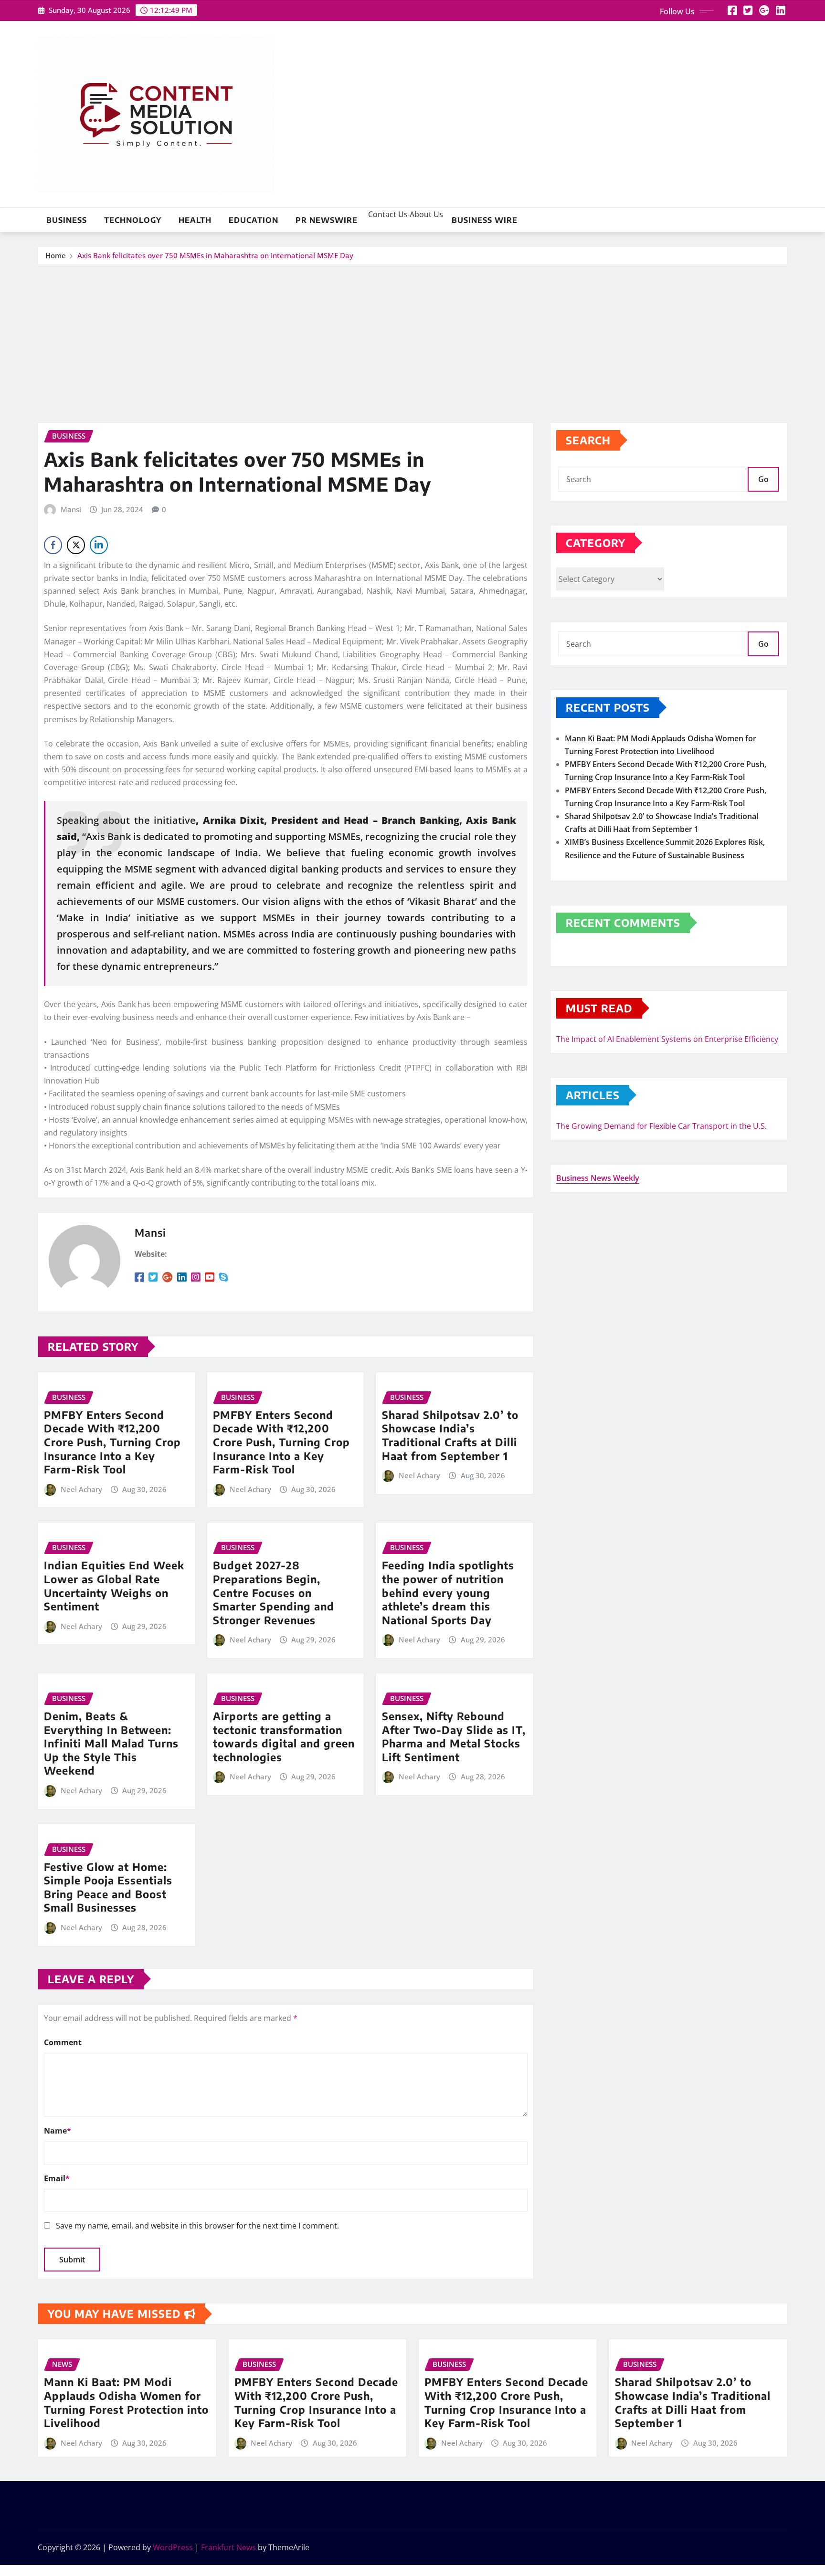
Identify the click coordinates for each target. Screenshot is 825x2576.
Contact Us (387, 214)
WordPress (173, 2547)
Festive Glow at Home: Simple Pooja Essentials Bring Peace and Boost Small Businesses (108, 1887)
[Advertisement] (412, 337)
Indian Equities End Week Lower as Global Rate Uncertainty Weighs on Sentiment (114, 1586)
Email (57, 2178)
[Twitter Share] (76, 545)
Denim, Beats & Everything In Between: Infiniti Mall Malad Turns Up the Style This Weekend (111, 1743)
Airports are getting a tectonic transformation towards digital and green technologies (284, 1736)
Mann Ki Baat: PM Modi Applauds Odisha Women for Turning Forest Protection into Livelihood (126, 2402)
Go (763, 479)
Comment (63, 2042)
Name (58, 2131)
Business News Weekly (598, 1178)
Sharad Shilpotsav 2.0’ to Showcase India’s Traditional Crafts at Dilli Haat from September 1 (450, 1435)
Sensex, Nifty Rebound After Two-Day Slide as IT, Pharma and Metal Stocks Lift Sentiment (454, 1736)
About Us (425, 214)
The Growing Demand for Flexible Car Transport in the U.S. (661, 1126)
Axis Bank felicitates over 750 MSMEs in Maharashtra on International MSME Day (215, 255)
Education (254, 220)
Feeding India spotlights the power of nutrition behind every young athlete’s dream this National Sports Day (448, 1592)
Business (67, 220)
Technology (133, 220)
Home (56, 255)
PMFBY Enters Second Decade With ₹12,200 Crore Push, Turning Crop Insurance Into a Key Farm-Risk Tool (112, 1442)
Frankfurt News (228, 2547)
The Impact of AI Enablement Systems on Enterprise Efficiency (667, 1039)
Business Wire (485, 220)
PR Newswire (327, 220)
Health (195, 220)
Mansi (71, 509)
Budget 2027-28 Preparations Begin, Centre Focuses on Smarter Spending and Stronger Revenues (274, 1592)
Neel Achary (81, 1489)
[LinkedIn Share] (99, 545)
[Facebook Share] (53, 545)
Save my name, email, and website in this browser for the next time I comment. (197, 2226)
